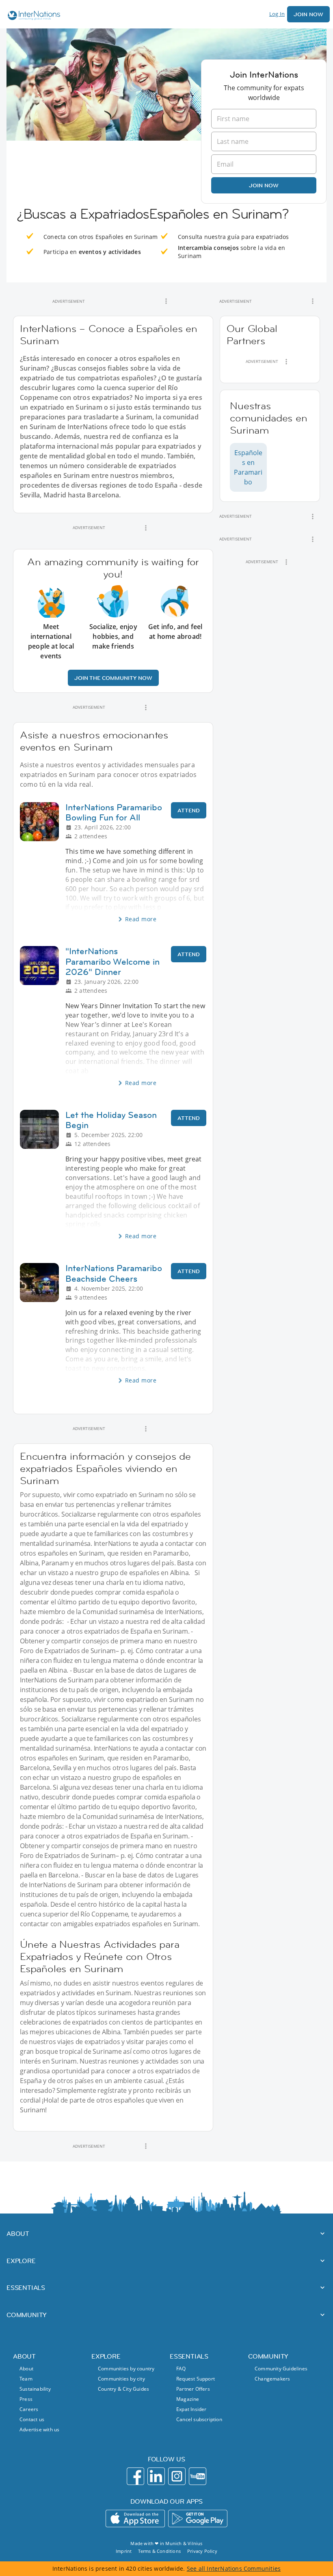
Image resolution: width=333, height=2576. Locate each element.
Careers (29, 2409)
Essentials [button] (26, 2287)
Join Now (308, 14)
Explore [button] (21, 2261)
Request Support (196, 2379)
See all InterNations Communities (234, 2568)
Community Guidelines (281, 2369)
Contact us (32, 2419)
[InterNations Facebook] (135, 2476)
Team (26, 2379)
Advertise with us (39, 2430)
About (26, 2369)
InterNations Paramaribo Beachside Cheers (114, 1273)
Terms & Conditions (159, 2551)
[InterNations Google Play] (198, 2518)
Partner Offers (193, 2389)
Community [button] (27, 2315)
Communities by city (121, 2379)
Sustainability (35, 2389)
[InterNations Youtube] (198, 2476)
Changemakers (272, 2379)
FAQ (181, 2369)
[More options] (166, 301)
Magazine (188, 2399)
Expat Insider (191, 2409)
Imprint (124, 2551)
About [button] (18, 2233)
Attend (189, 810)
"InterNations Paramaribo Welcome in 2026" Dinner (112, 961)
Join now (264, 185)
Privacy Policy (202, 2551)
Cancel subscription (199, 2419)
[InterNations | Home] (32, 16)
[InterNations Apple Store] (135, 2518)
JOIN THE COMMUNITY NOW (113, 678)
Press (26, 2399)
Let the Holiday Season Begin (111, 1120)
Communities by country (126, 2369)
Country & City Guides (123, 2389)
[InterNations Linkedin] (156, 2476)
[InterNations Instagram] (177, 2476)
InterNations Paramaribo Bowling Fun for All (114, 812)
